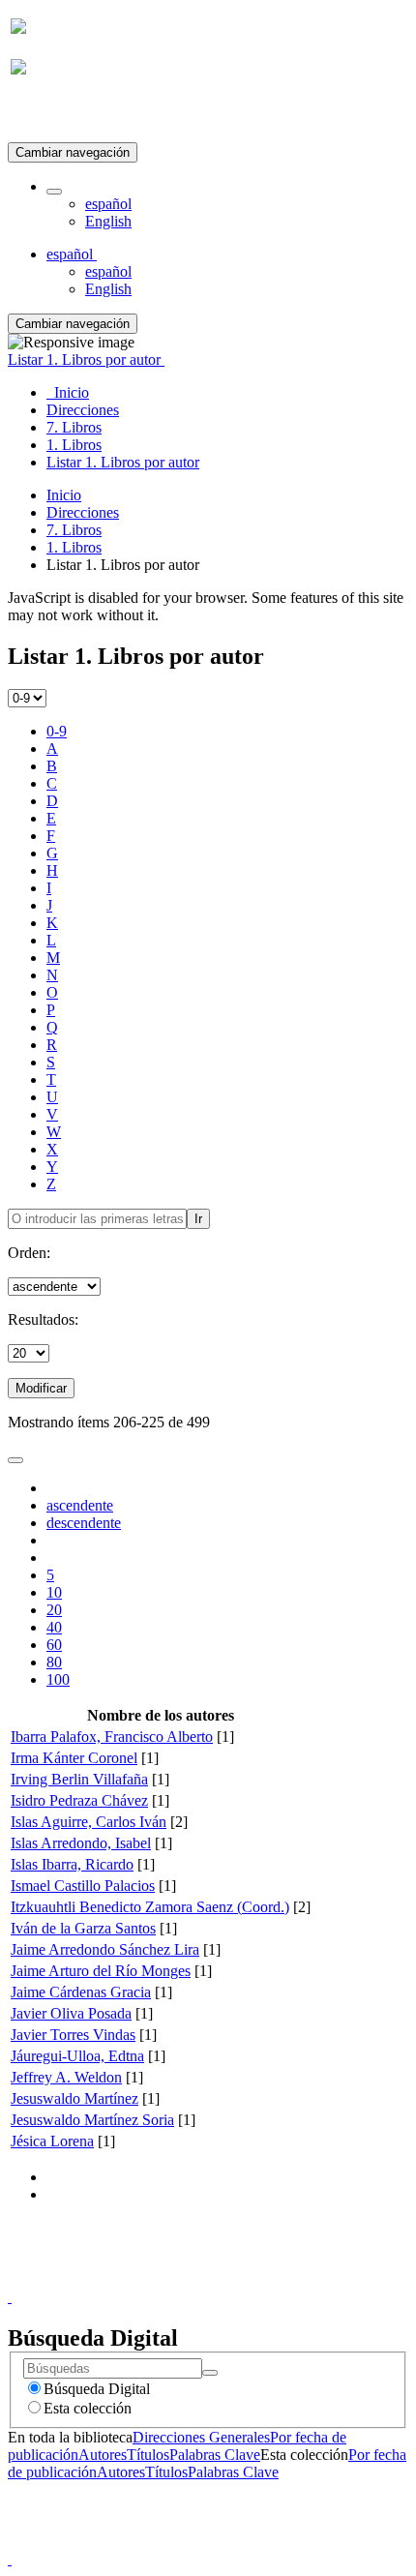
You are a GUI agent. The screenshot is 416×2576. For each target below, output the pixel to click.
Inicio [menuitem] (68, 392)
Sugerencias (241, 2279)
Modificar (41, 1388)
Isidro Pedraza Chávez (79, 1800)
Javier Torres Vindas (73, 2035)
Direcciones (83, 512)
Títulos (148, 2455)
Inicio (64, 495)
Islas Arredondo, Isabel (81, 1843)
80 (54, 1662)
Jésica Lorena (52, 2141)
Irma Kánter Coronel (74, 1758)
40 (54, 1627)
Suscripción (46, 115)
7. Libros (74, 530)
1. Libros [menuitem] (74, 445)
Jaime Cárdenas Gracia (81, 1992)
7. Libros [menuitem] (74, 427)
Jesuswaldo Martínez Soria (92, 2120)
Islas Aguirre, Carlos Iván (89, 1822)
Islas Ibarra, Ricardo (72, 1864)
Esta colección (88, 2408)
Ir (198, 1219)
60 (54, 1645)
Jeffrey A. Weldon (66, 2077)
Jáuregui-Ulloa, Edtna (77, 2056)
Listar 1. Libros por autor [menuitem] (123, 462)
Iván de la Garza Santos (83, 1928)
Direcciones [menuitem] (83, 410)
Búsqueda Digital (97, 2389)
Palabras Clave (215, 2455)
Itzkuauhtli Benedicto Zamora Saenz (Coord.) (150, 1907)
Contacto (166, 2279)
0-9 (57, 731)
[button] (54, 192)
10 (54, 1592)
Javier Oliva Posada (71, 2013)
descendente (84, 1523)
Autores (103, 2455)
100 (58, 1679)
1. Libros (74, 547)
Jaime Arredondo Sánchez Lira (105, 1949)
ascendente (80, 1505)
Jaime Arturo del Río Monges (101, 1971)
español (108, 204)
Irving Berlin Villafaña (79, 1779)
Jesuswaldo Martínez (74, 2098)
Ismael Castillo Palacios (83, 1886)
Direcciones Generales (201, 2437)
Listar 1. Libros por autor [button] (86, 359)
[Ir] (210, 2373)
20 (54, 1610)
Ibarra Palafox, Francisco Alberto (112, 1737)
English (108, 221)
